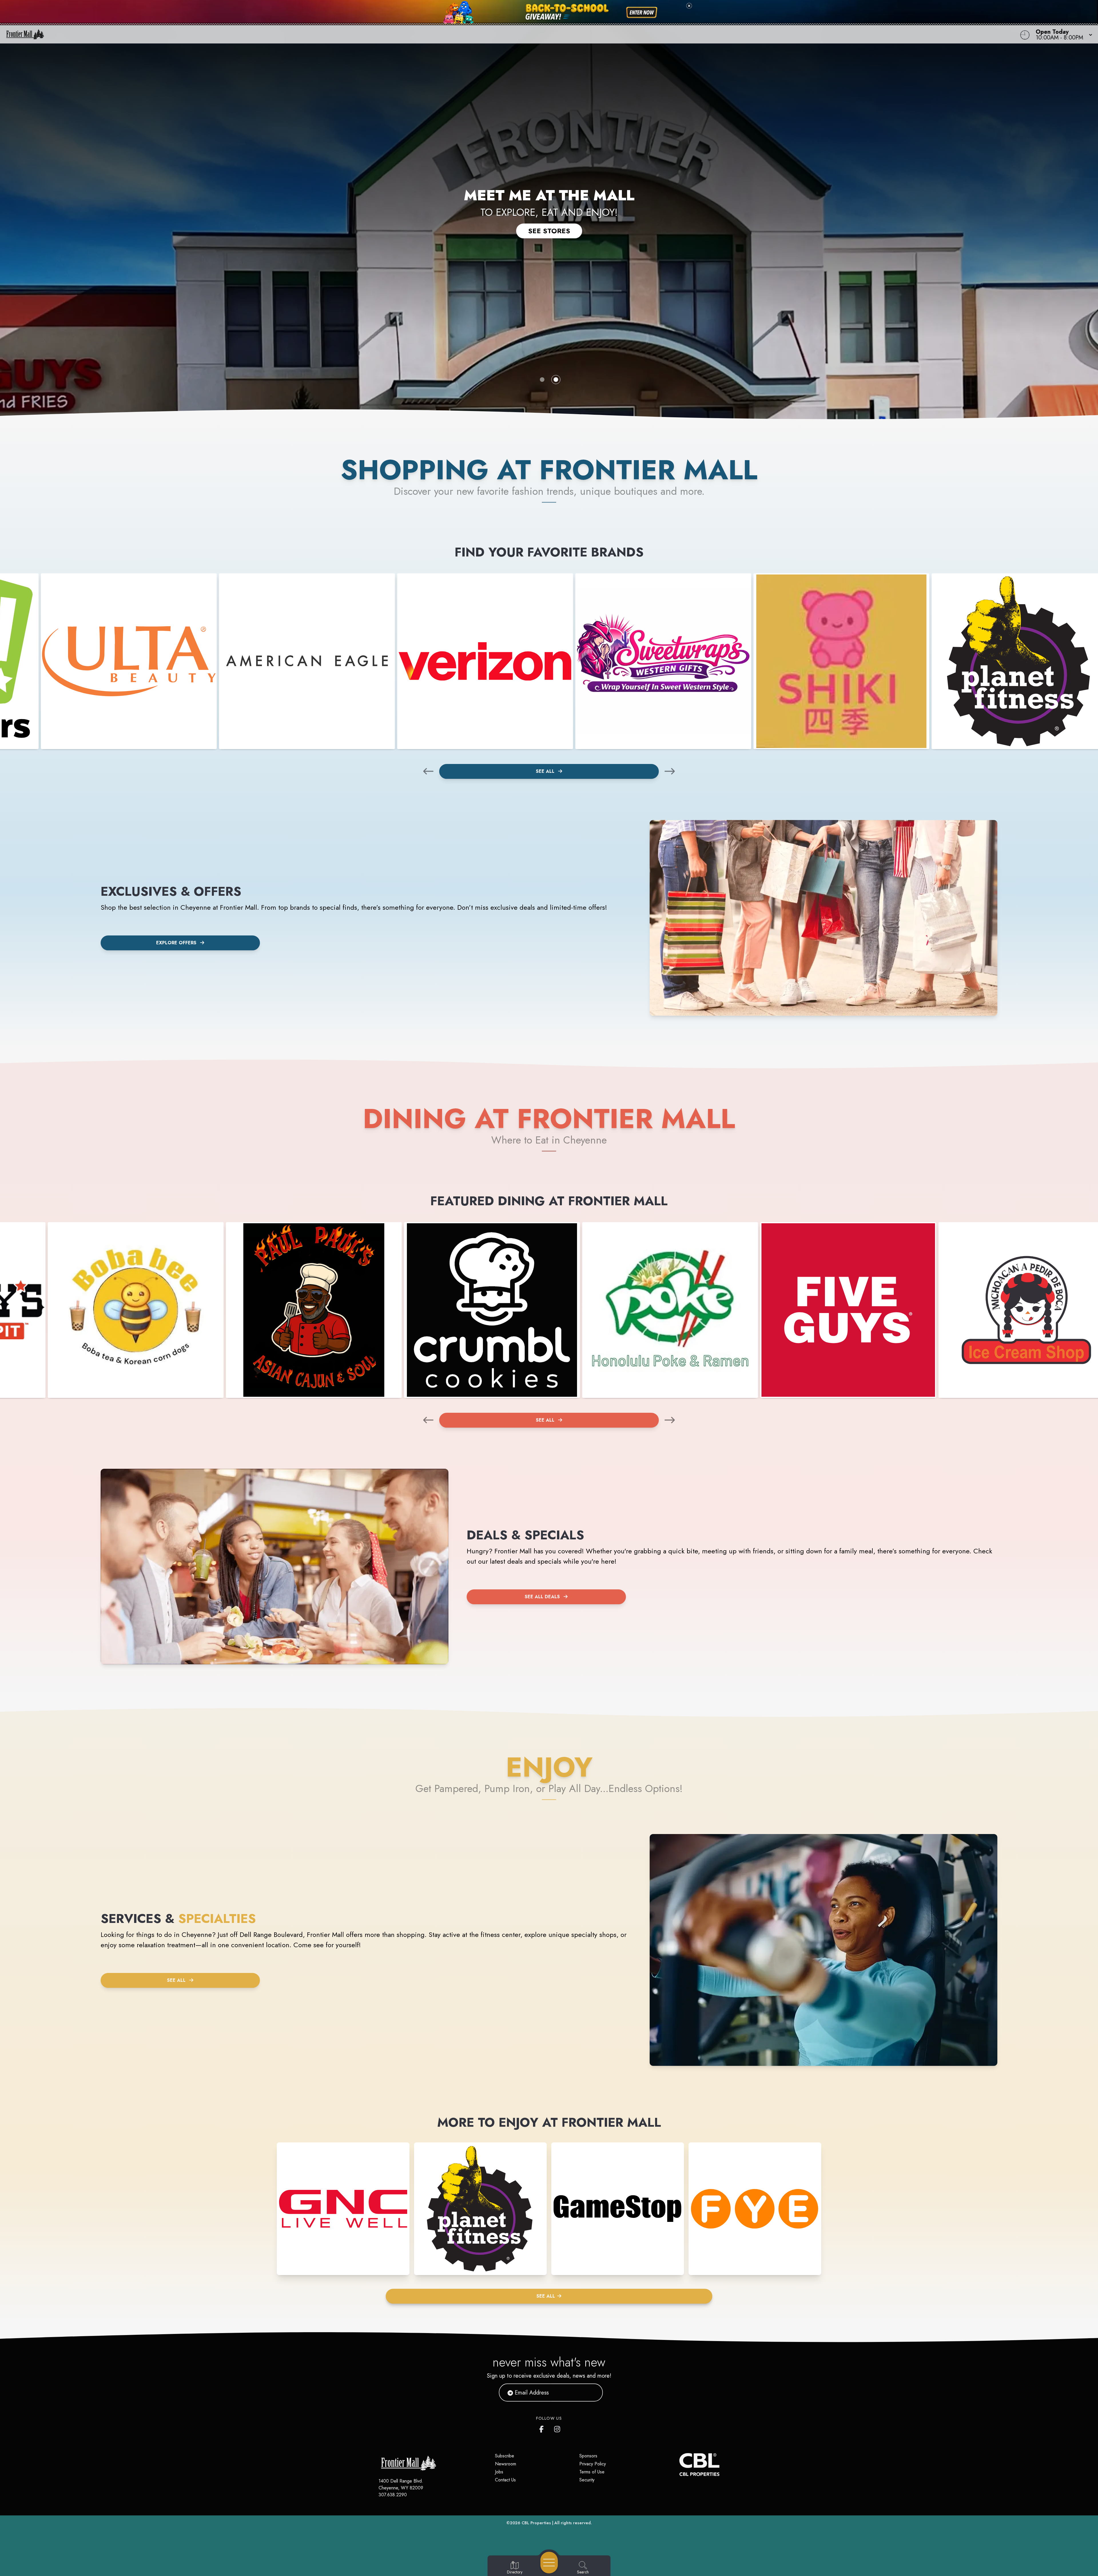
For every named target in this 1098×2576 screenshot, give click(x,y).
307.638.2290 (393, 2495)
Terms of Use (592, 2472)
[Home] (413, 34)
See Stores (549, 231)
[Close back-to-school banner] (689, 6)
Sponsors (588, 2456)
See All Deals (542, 1597)
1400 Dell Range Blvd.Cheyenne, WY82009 (401, 2484)
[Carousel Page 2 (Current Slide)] (556, 380)
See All (546, 771)
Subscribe (505, 2456)
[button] (1062, 34)
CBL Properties (536, 2523)
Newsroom (506, 2464)
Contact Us (505, 2480)
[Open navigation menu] (549, 2563)
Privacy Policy (593, 2464)
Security (587, 2480)
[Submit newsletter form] (592, 2393)
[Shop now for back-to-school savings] (642, 13)
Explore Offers (176, 943)
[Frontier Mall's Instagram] (558, 2428)
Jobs (499, 2472)
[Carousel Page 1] (542, 380)
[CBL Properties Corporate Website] (679, 2465)
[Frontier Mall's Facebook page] (543, 2428)
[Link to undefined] (129, 661)
